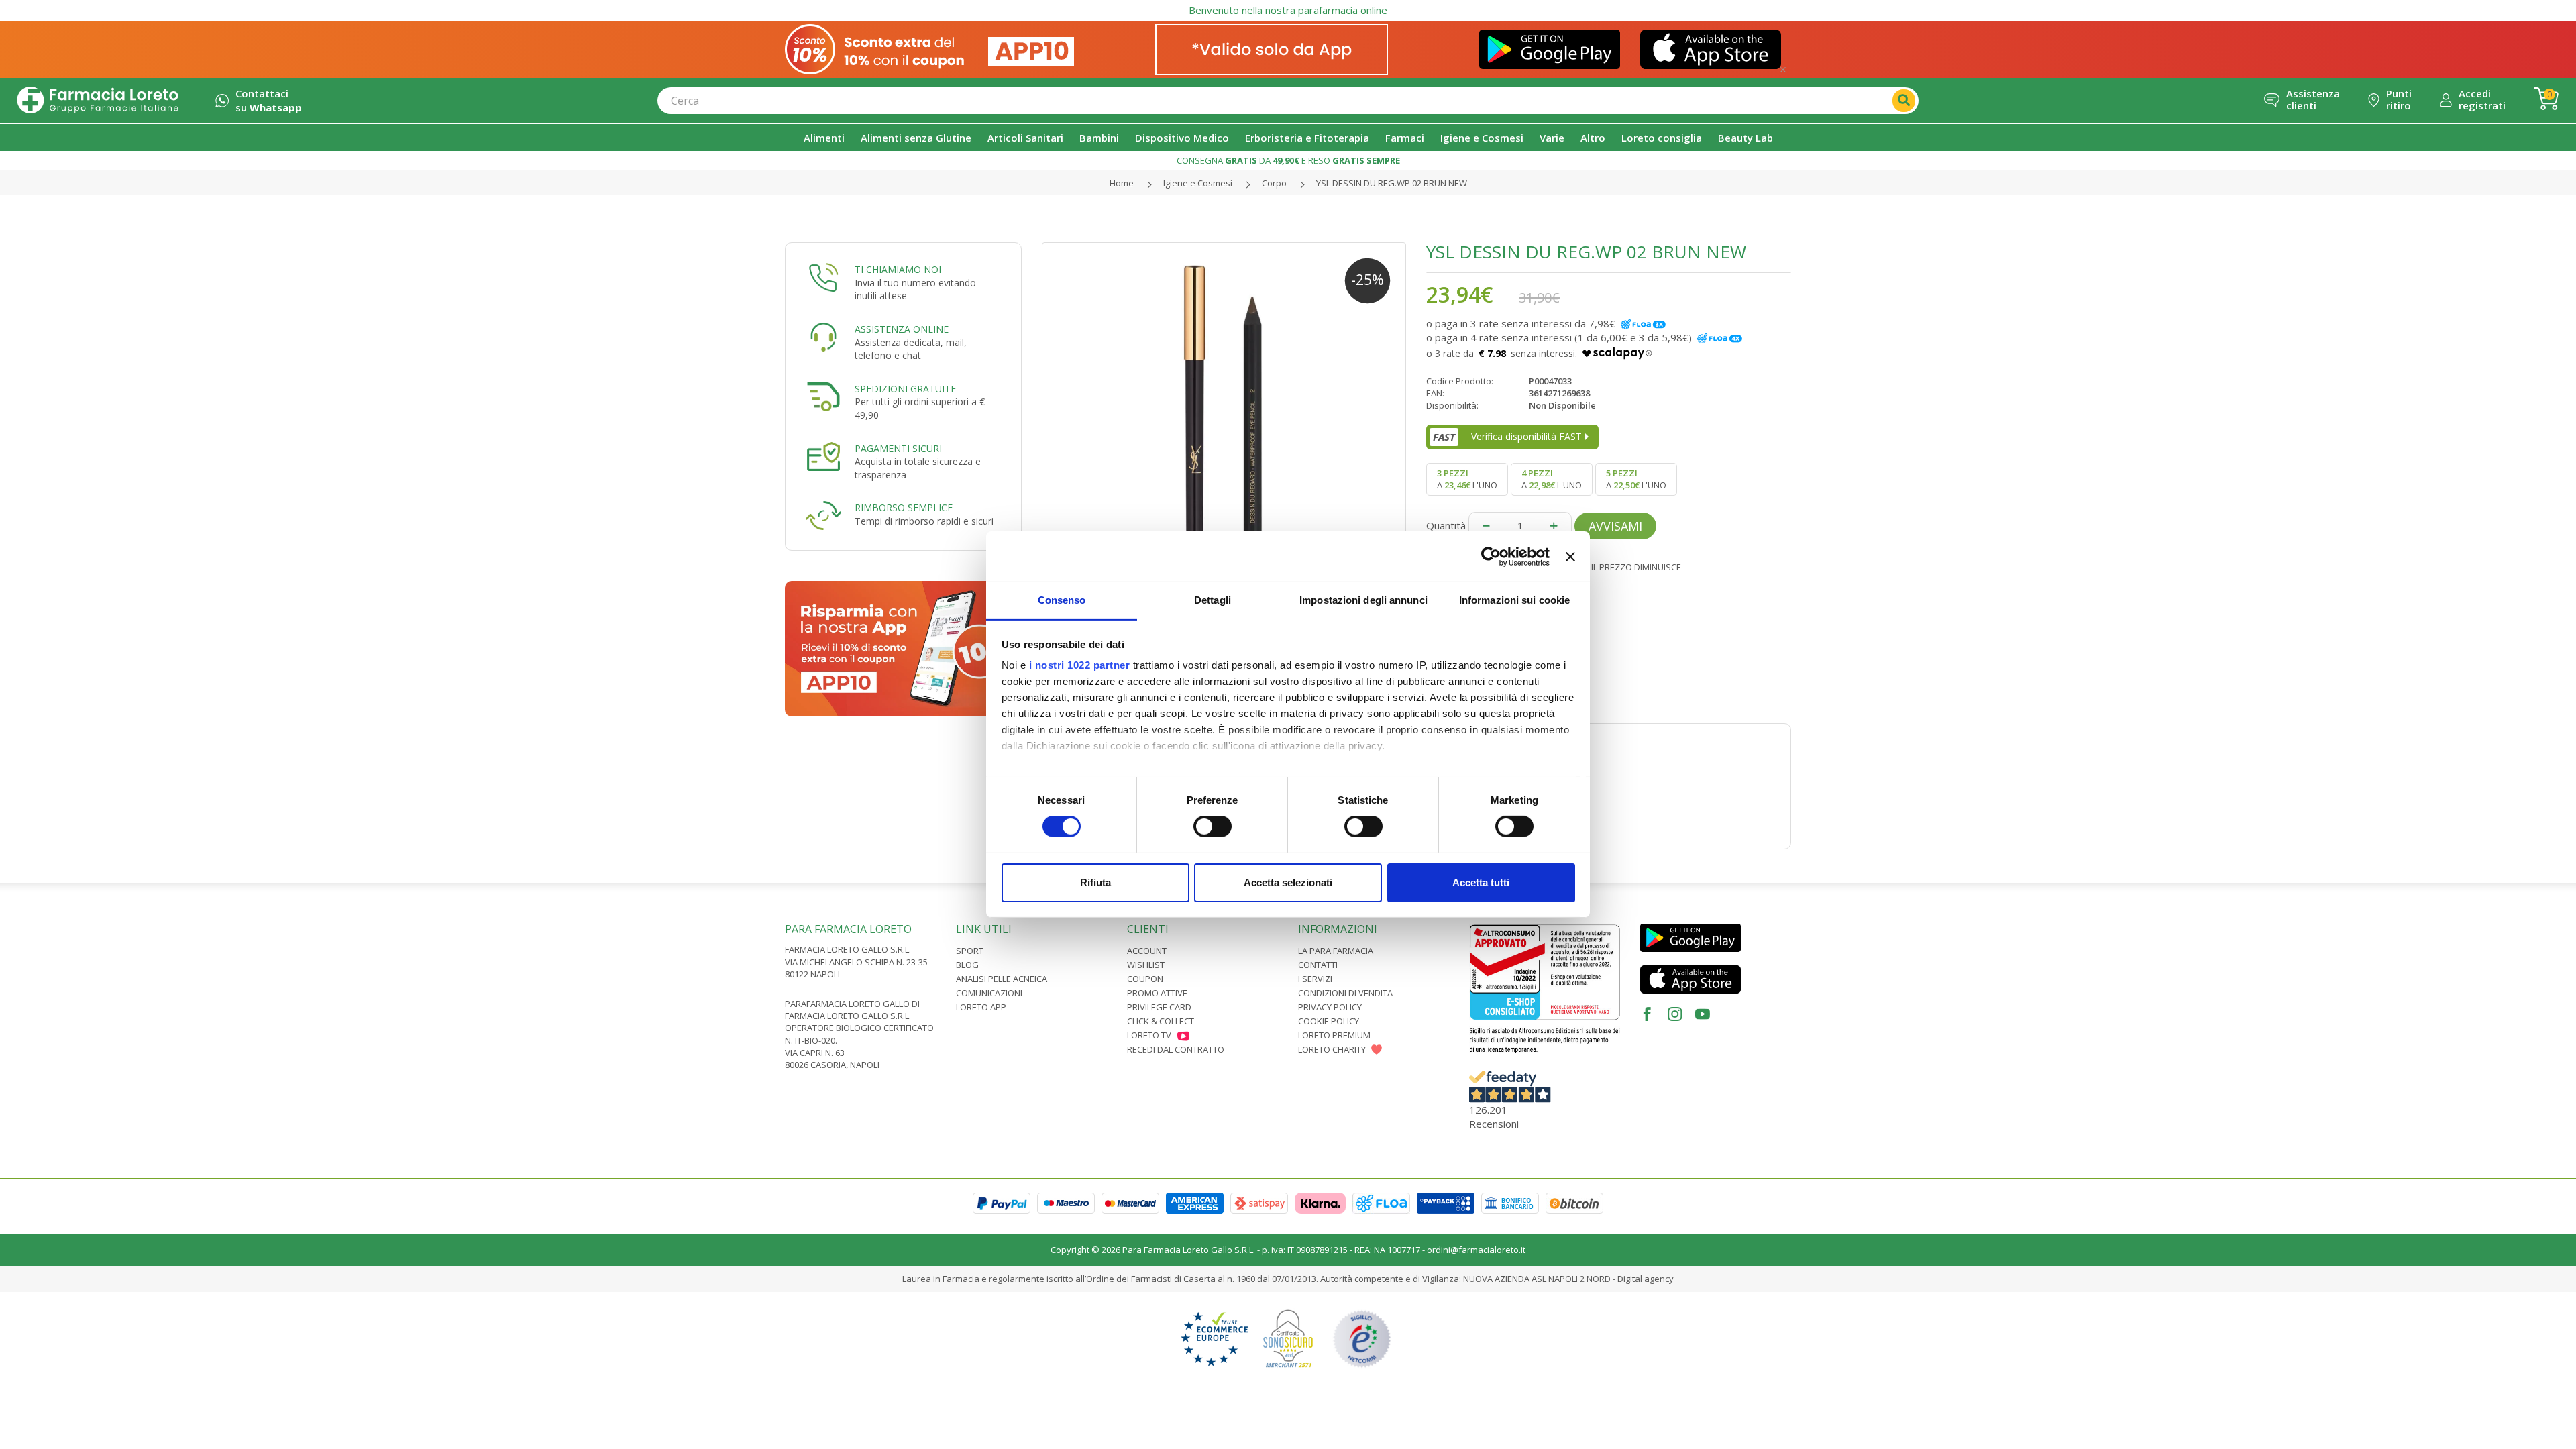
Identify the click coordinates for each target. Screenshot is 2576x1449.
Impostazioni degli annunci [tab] (1363, 600)
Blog (967, 965)
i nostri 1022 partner (1080, 665)
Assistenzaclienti (2313, 99)
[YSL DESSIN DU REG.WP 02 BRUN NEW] (1224, 425)
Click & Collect (1161, 1021)
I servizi (1315, 979)
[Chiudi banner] (1570, 556)
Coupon (1145, 979)
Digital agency (1646, 1279)
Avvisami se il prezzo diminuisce (1609, 567)
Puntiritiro (2399, 99)
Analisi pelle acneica (1002, 979)
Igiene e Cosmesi (1198, 183)
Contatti (1318, 965)
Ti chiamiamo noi (898, 269)
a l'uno (1467, 479)
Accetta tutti (1481, 882)
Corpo (1274, 183)
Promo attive (1157, 993)
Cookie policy (1329, 1021)
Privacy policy (1330, 1007)
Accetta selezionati (1288, 882)
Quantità (1446, 525)
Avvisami (1615, 526)
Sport (970, 951)
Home (1122, 183)
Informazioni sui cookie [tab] (1514, 600)
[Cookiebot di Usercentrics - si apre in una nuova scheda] (1491, 556)
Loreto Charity (1332, 1049)
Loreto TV (1149, 1035)
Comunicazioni (989, 993)
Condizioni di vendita (1345, 993)
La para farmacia (1336, 951)
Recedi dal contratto (1176, 1049)
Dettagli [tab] (1213, 600)
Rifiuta (1095, 882)
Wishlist (1146, 965)
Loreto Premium (1334, 1035)
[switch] (1213, 826)
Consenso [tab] (1062, 600)
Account (1147, 951)
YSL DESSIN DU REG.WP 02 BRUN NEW (1392, 183)
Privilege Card (1159, 1007)
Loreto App (981, 1007)
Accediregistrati (2482, 99)
